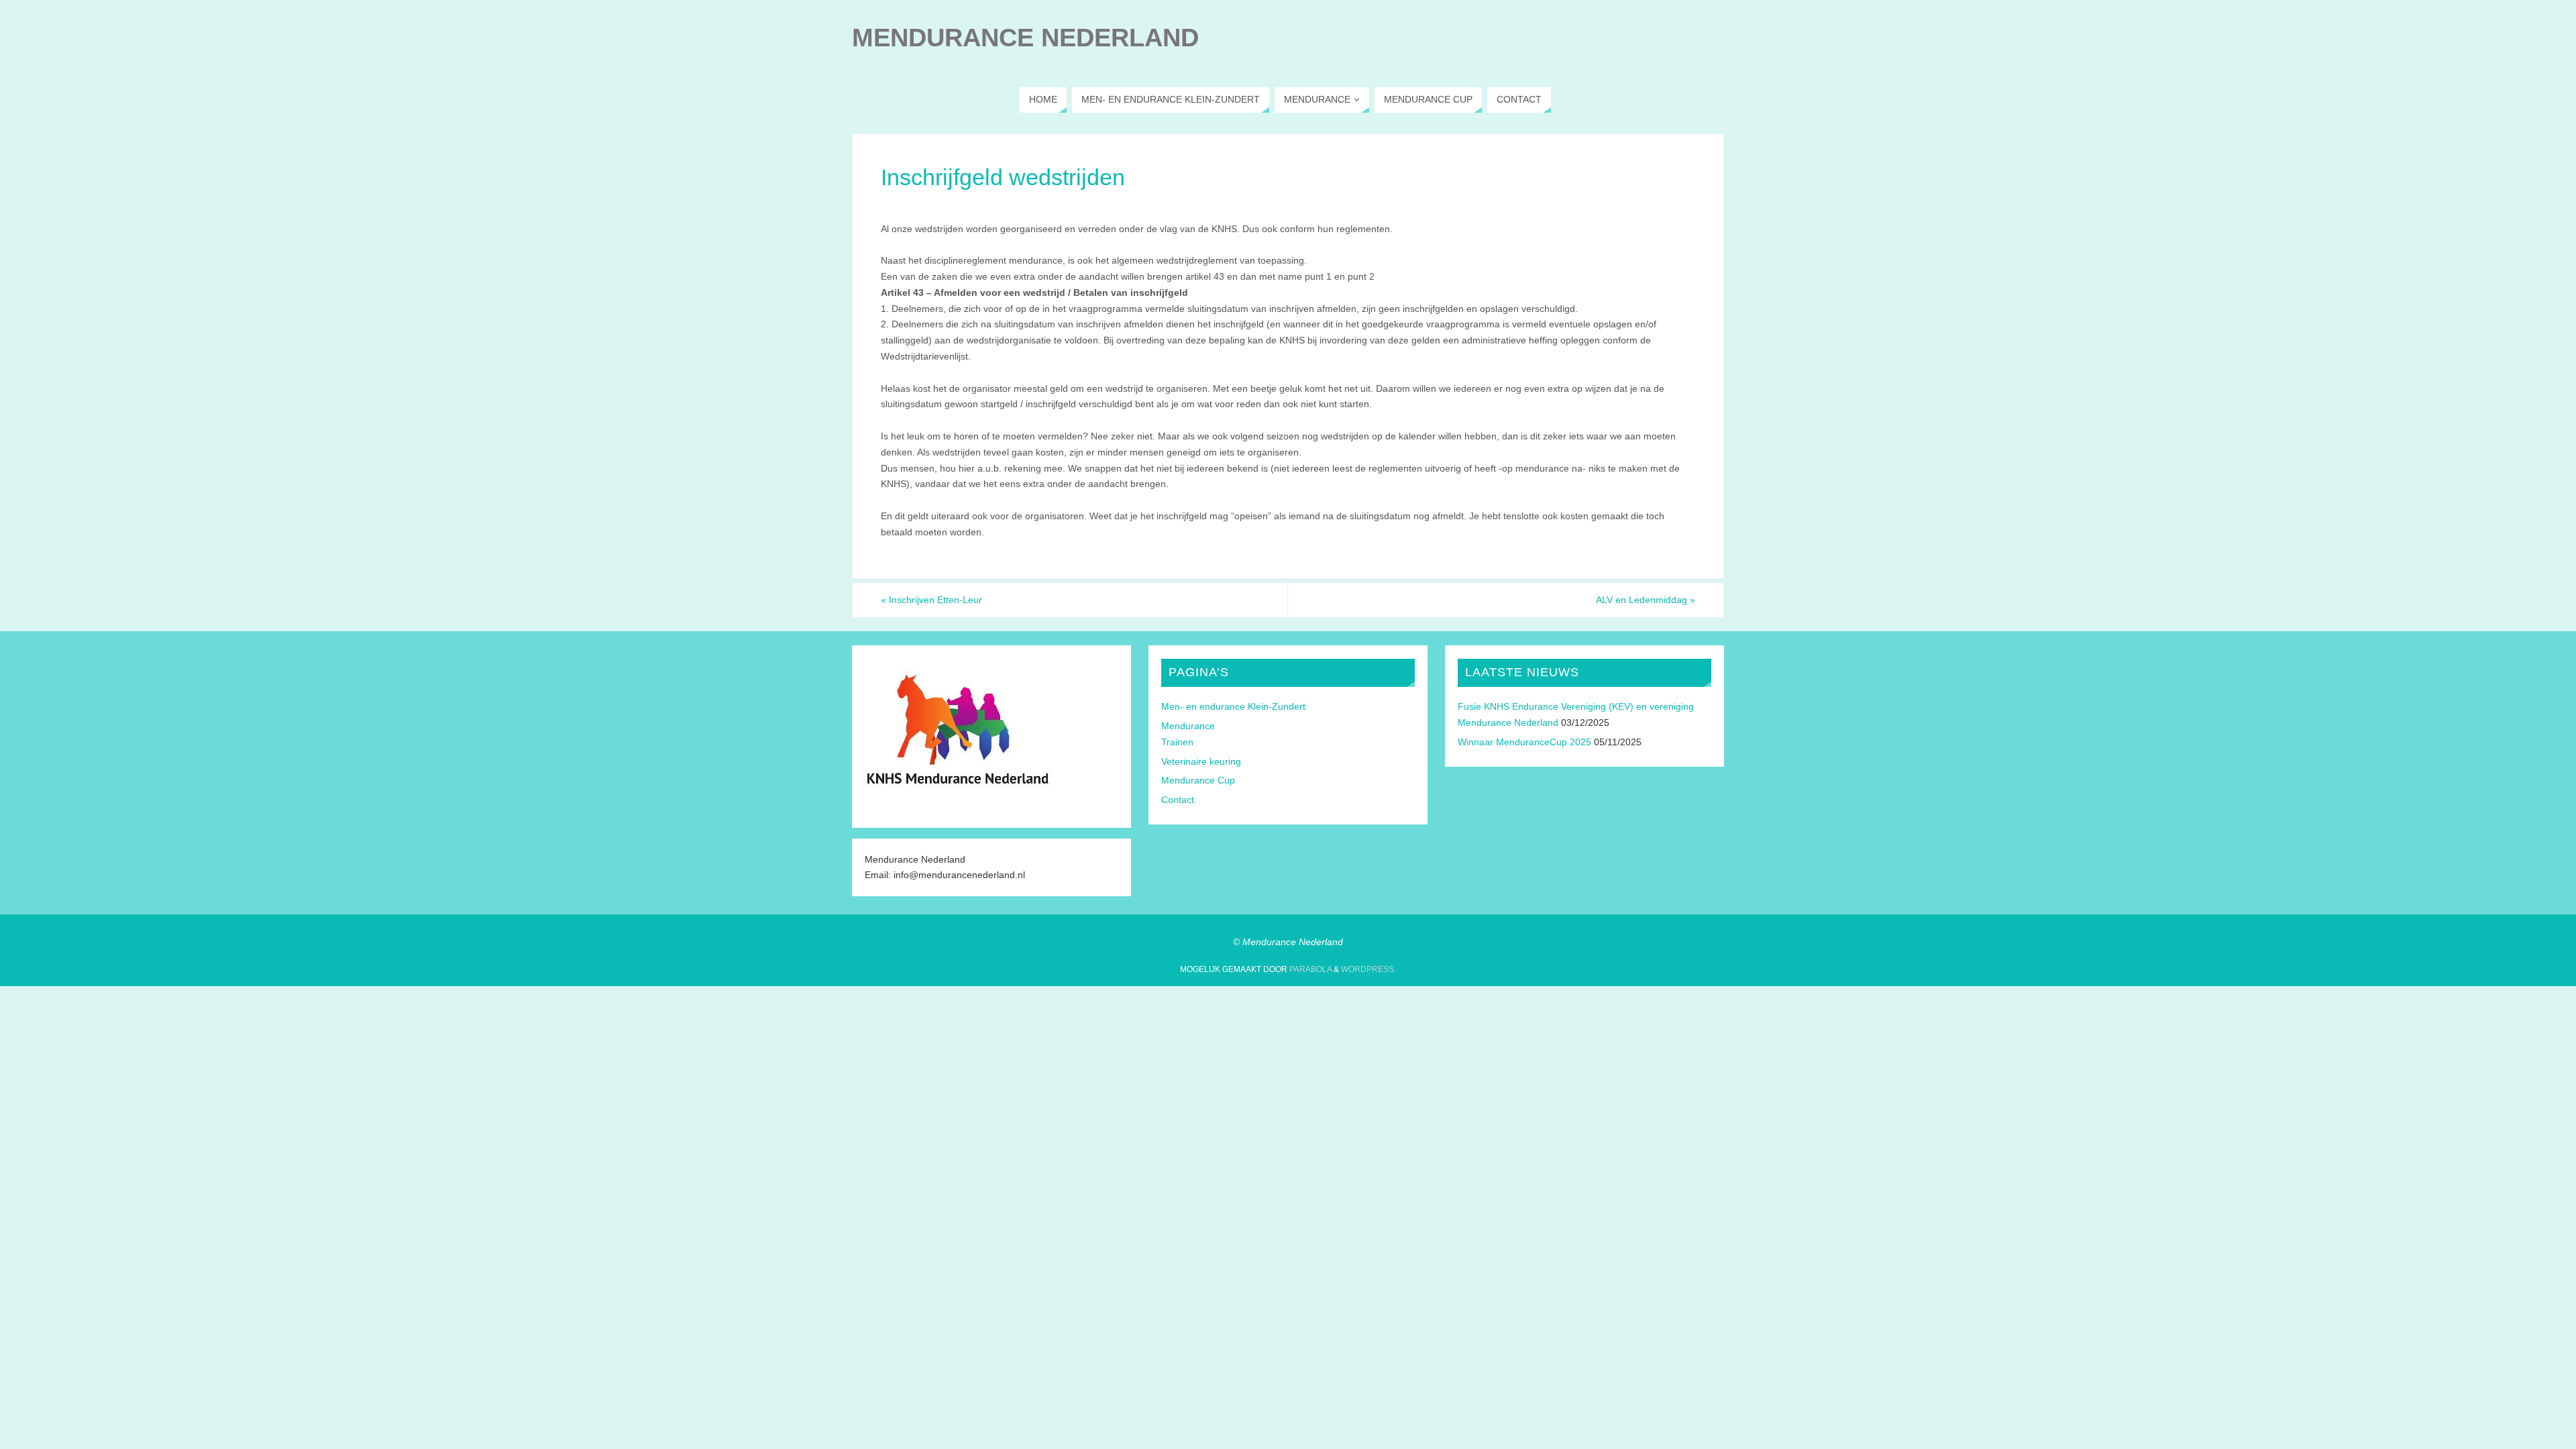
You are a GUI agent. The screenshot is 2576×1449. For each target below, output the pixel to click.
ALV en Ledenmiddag (1646, 600)
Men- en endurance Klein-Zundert (1233, 706)
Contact (1178, 800)
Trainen (1177, 742)
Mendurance (1188, 726)
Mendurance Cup (1198, 780)
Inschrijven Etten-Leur (931, 600)
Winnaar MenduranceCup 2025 (1524, 742)
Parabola (1310, 969)
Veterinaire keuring (1201, 761)
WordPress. (1368, 969)
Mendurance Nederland (1025, 38)
